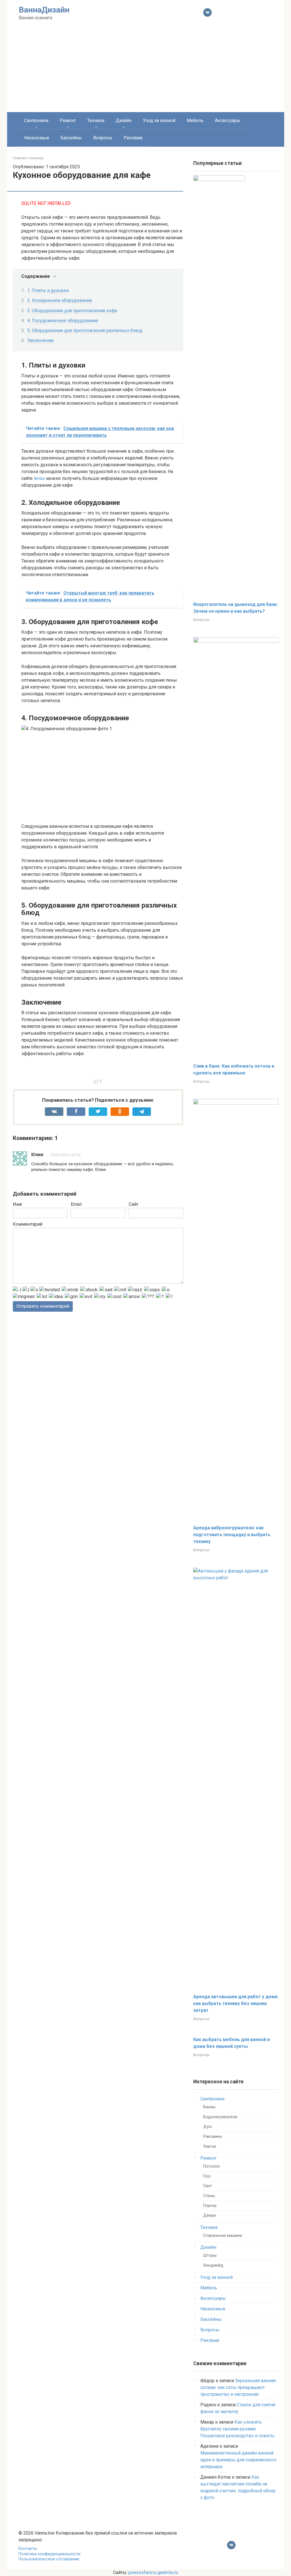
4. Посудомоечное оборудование (63, 321)
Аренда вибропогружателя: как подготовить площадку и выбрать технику (232, 1535)
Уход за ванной (159, 120)
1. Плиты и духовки (48, 290)
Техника (96, 120)
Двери (209, 2215)
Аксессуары (228, 120)
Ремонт (68, 120)
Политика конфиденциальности (49, 2554)
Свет (208, 2186)
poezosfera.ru (142, 2572)
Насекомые (37, 138)
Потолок (211, 2166)
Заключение (40, 340)
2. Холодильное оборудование (60, 300)
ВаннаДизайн (44, 10)
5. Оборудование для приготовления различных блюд (85, 330)
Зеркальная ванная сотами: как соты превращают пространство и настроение (238, 2387)
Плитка (210, 2206)
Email (76, 1204)
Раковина (212, 2137)
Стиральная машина (223, 2236)
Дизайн (124, 120)
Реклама (133, 138)
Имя (17, 1204)
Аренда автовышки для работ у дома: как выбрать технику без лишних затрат (236, 2003)
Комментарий (28, 1224)
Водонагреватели (220, 2117)
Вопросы (103, 138)
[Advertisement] (146, 70)
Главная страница (28, 158)
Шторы (210, 2255)
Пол (207, 2176)
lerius (39, 478)
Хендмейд (213, 2265)
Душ (207, 2127)
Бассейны (71, 138)
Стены (209, 2196)
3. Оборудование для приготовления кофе (72, 311)
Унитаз (210, 2146)
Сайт (134, 1204)
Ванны (209, 2107)
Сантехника (36, 120)
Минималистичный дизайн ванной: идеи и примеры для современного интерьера (238, 2460)
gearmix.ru (168, 2572)
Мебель (195, 120)
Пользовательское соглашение (49, 2559)
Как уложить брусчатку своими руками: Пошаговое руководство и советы (237, 2429)
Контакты (28, 2549)
